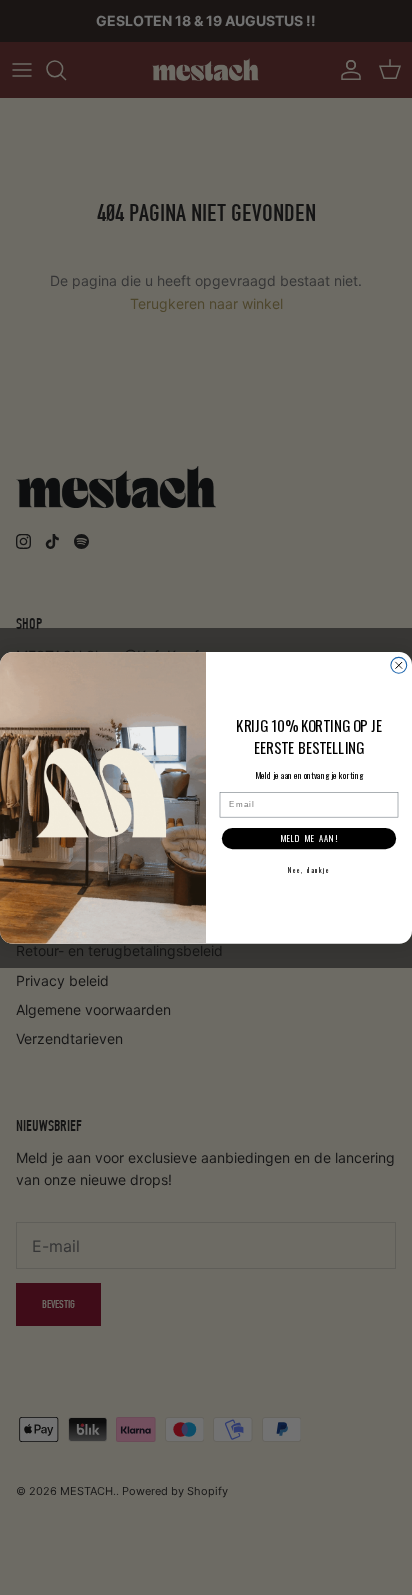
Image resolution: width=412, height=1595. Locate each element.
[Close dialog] (399, 665)
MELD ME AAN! (309, 838)
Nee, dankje (309, 869)
